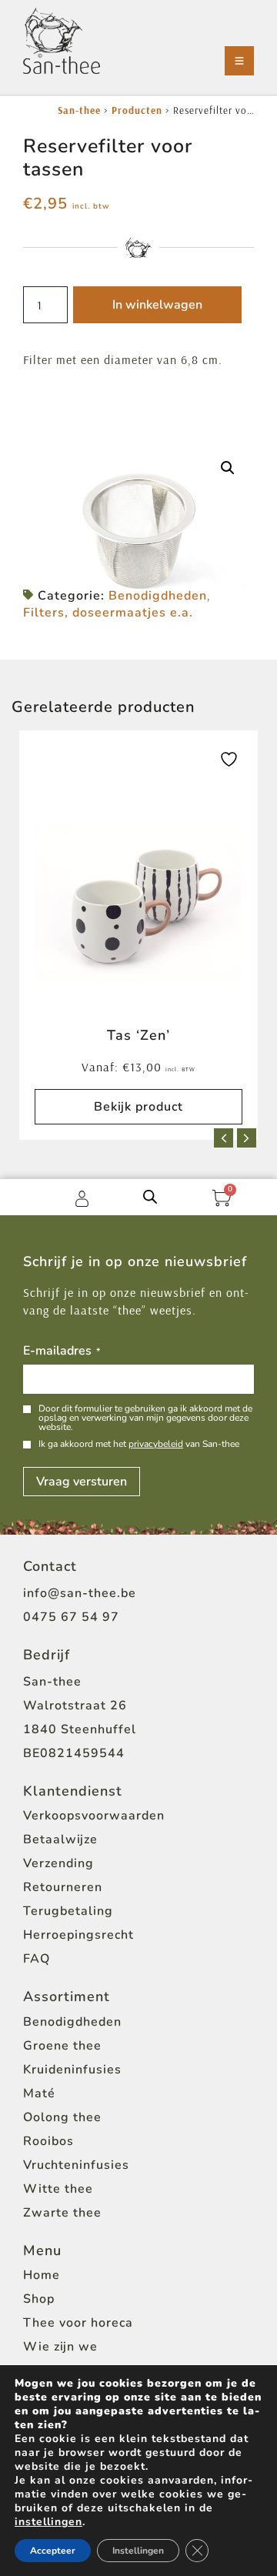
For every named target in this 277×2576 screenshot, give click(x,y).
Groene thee (62, 2046)
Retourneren (63, 1887)
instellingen (48, 2522)
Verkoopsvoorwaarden (94, 1816)
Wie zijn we (60, 2347)
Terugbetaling (68, 1911)
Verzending (58, 1863)
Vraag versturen (82, 1482)
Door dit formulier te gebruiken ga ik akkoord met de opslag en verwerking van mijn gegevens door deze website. (145, 1418)
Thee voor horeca (78, 2323)
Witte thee (58, 2189)
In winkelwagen (157, 305)
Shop (39, 2299)
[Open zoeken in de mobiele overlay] (150, 1196)
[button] (228, 468)
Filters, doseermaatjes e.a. (108, 613)
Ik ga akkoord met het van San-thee (139, 1444)
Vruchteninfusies (76, 2165)
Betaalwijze (60, 1839)
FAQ (37, 1959)
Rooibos (48, 2141)
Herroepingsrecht (78, 1935)
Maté (39, 2093)
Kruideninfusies (72, 2070)
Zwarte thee (62, 2213)
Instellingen (138, 2551)
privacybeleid (156, 1444)
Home (42, 2275)
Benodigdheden (158, 596)
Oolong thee (62, 2117)
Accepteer (53, 2551)
